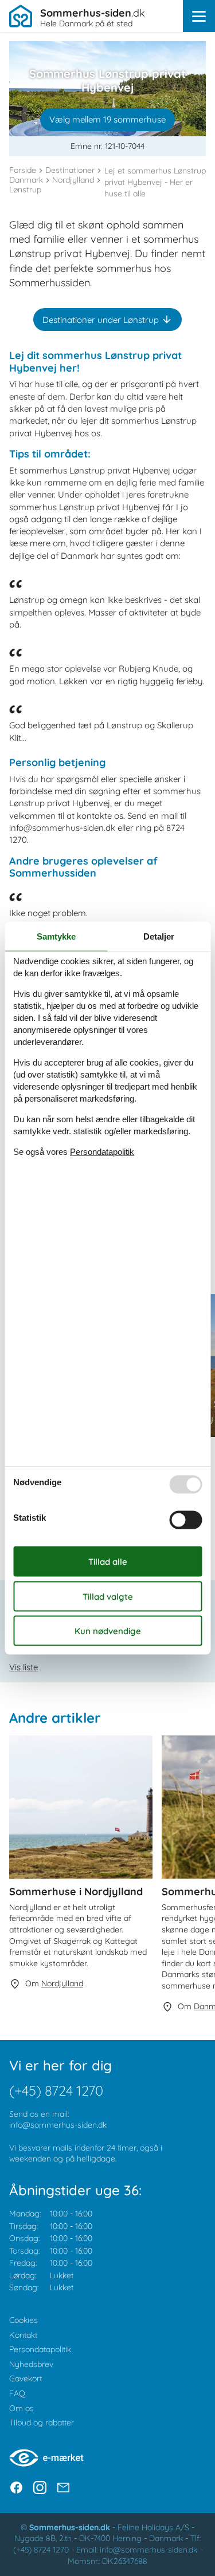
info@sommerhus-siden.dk (58, 2125)
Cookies (24, 2320)
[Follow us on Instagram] (40, 2488)
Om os (21, 2408)
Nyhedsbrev (31, 2364)
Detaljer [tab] (159, 936)
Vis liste (24, 1667)
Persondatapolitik (40, 2349)
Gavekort (26, 2378)
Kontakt (23, 2335)
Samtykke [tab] (56, 936)
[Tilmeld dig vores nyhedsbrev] (63, 2488)
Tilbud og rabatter (42, 2423)
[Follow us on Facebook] (16, 2488)
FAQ (17, 2393)
